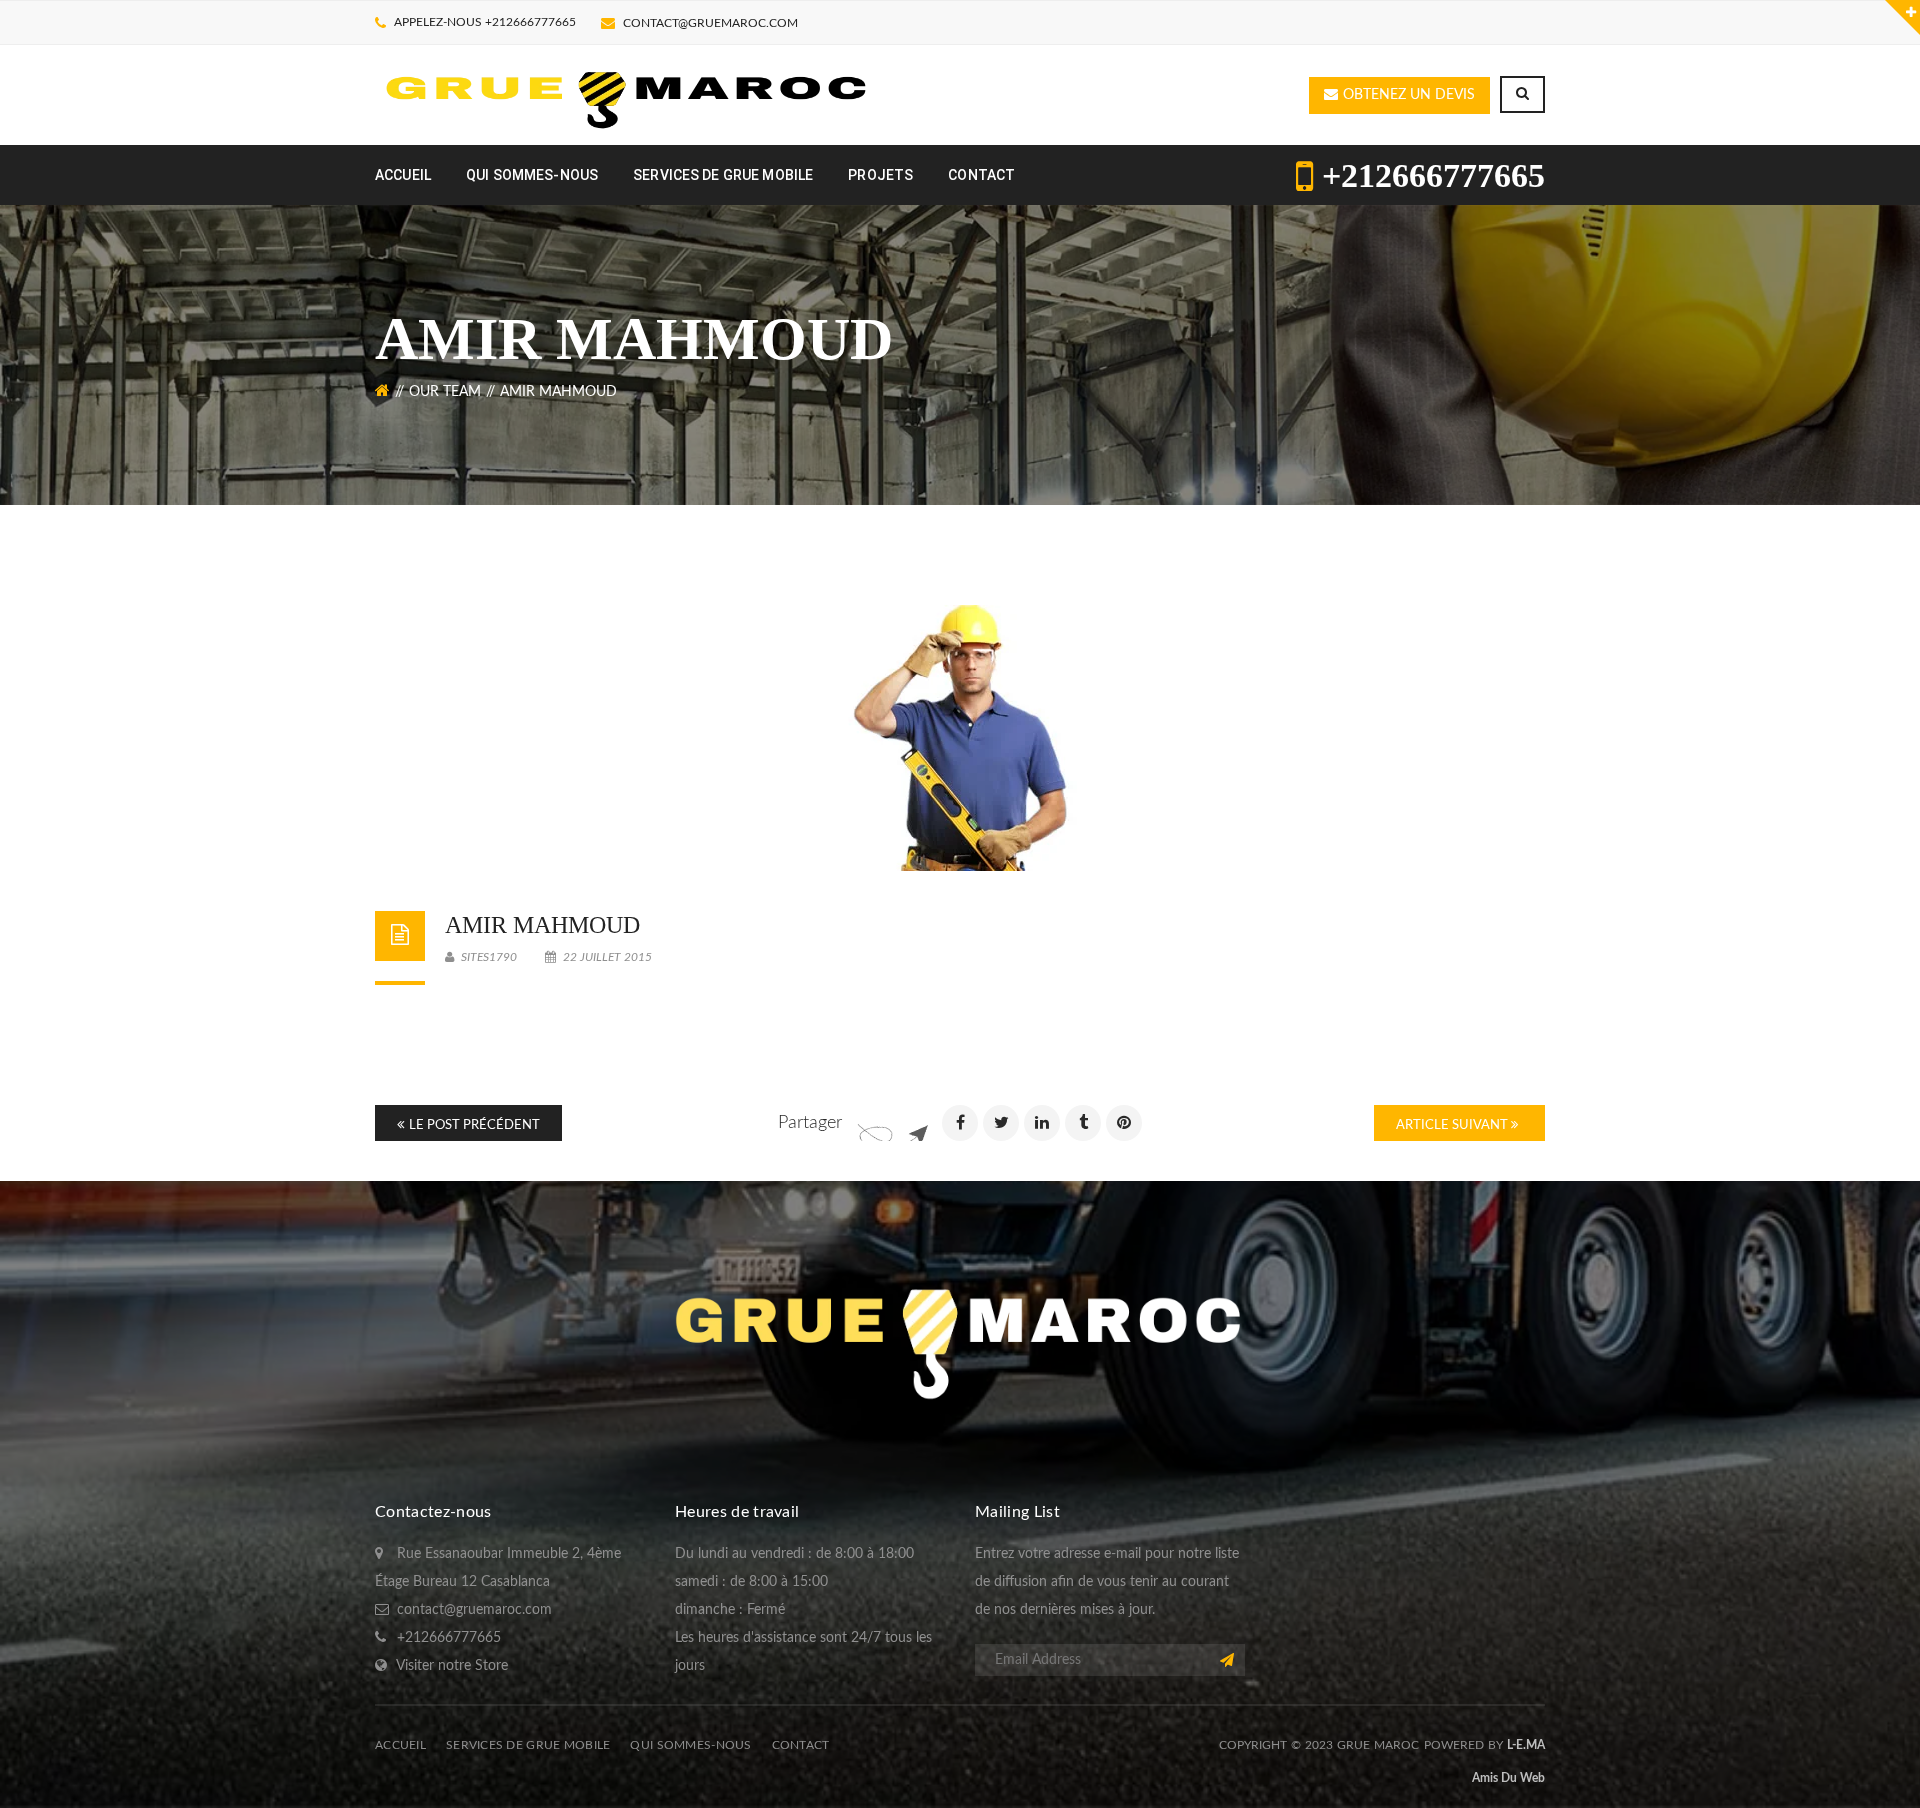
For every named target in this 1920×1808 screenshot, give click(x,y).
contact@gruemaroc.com (710, 23)
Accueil (400, 1745)
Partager (810, 1123)
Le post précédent (474, 1125)
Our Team (445, 392)
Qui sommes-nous (690, 1745)
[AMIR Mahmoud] (960, 738)
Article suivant (1453, 1125)
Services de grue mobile (528, 1745)
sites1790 (487, 957)
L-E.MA (1526, 1745)
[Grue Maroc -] (627, 95)
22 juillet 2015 (606, 957)
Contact (801, 1745)
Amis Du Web (1508, 1778)
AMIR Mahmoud (542, 925)
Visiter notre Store (452, 1666)
